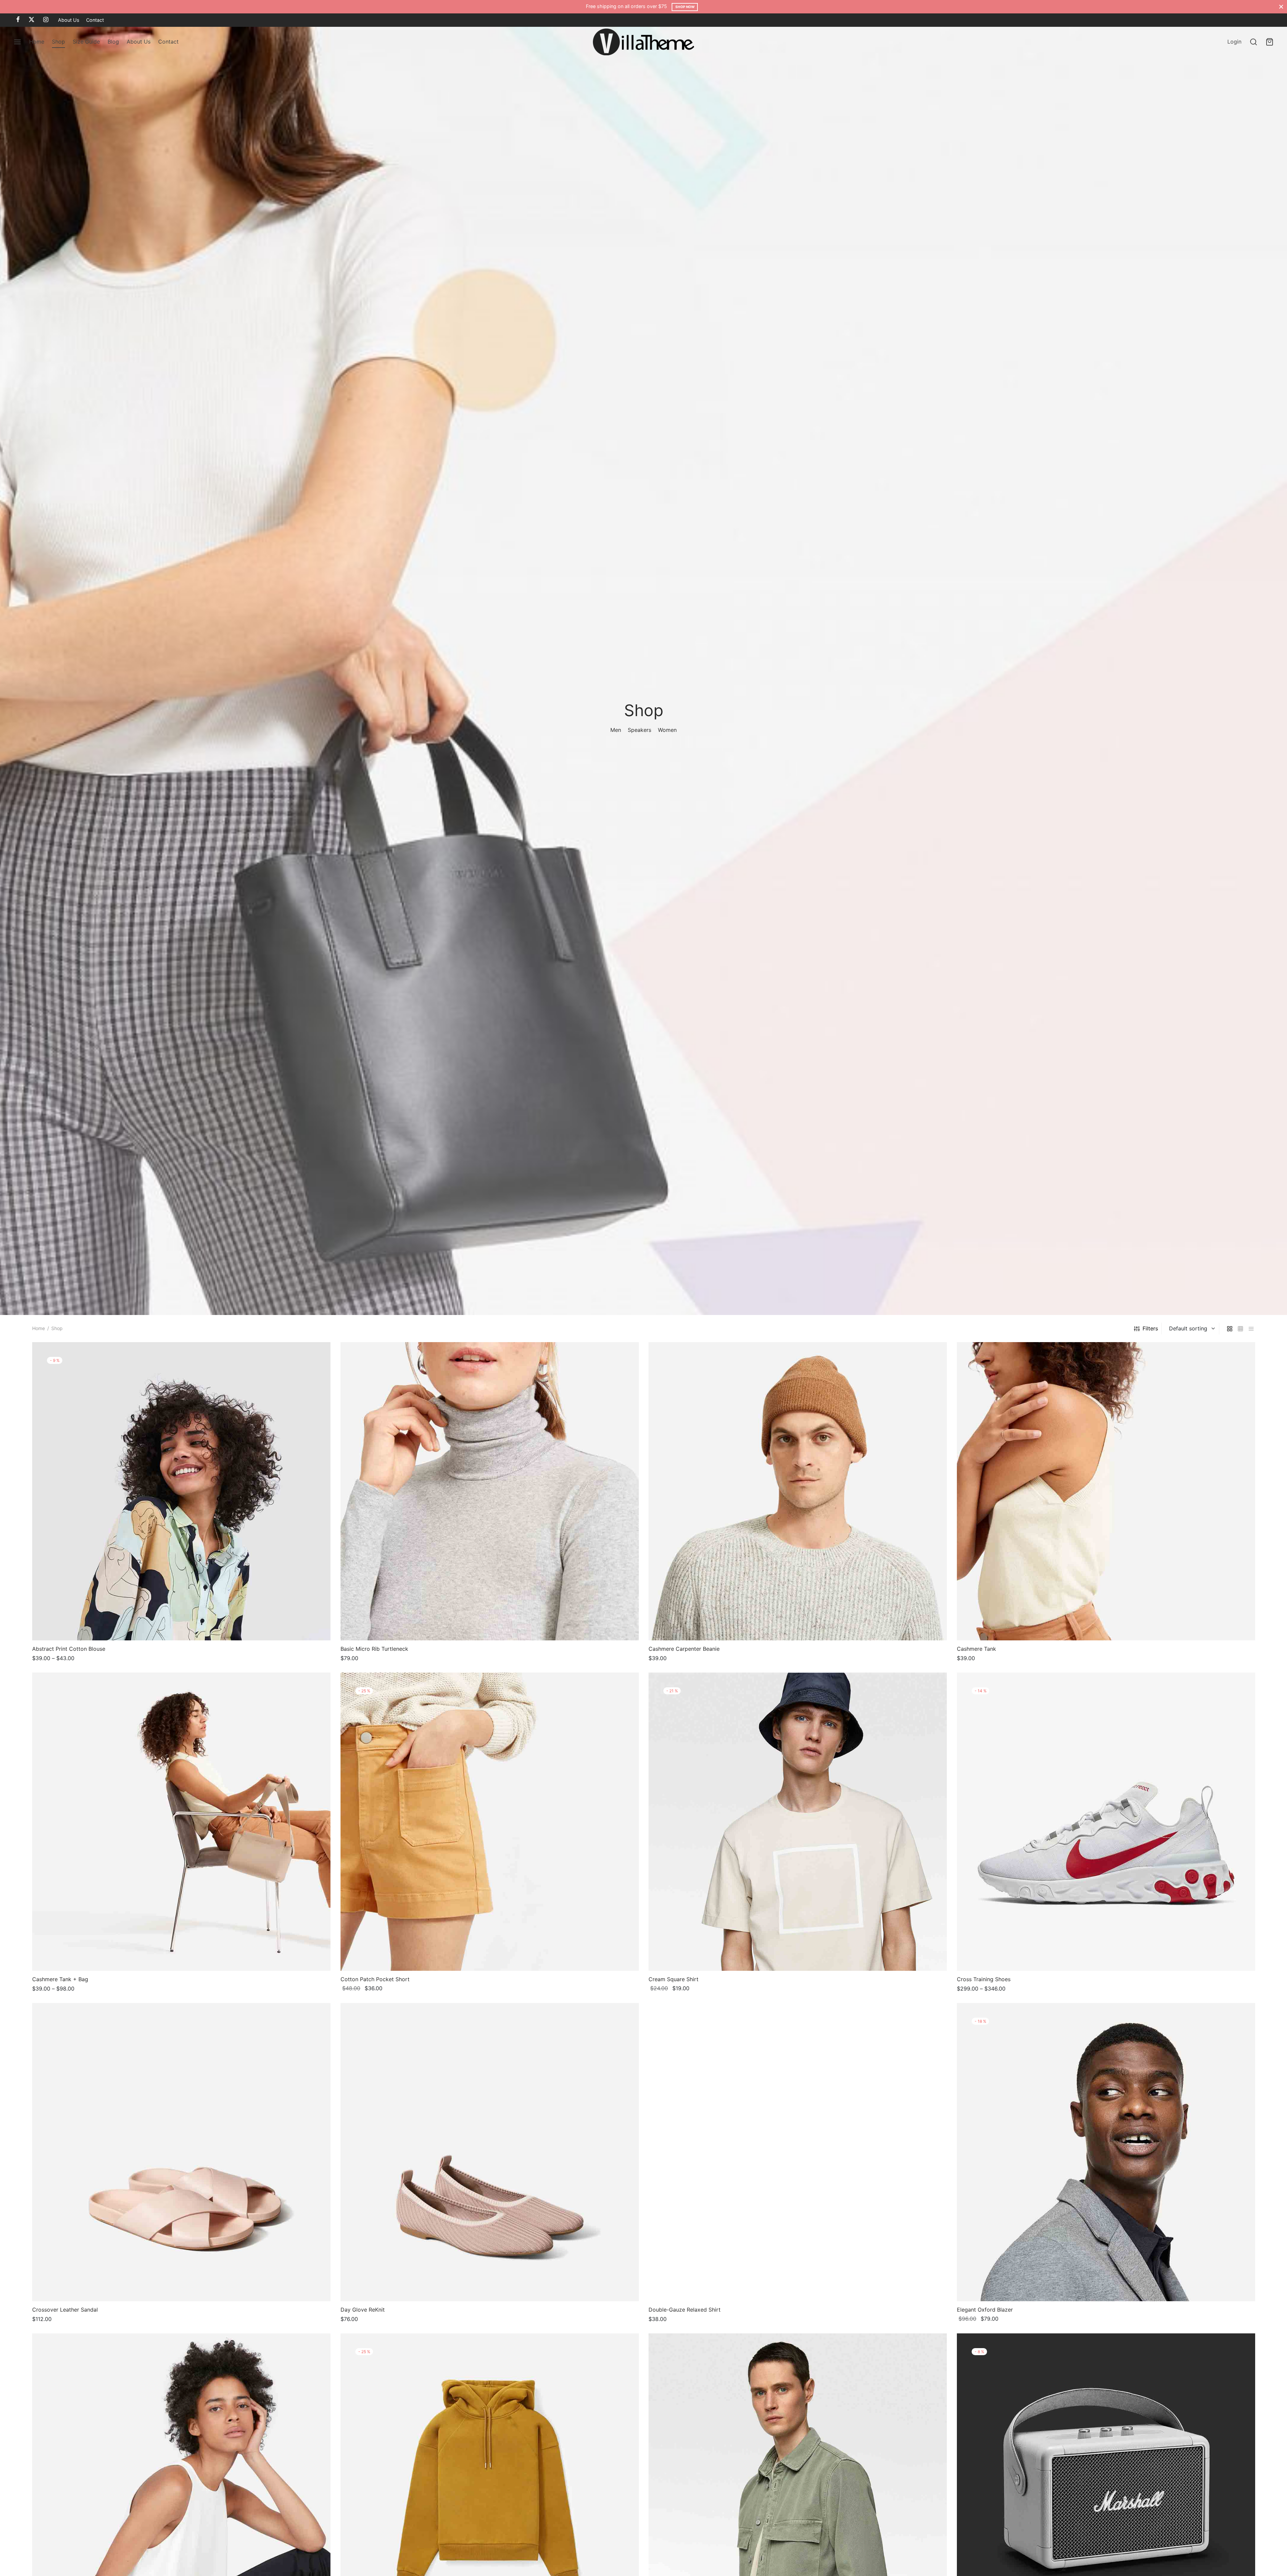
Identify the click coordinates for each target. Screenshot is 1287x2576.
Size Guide (86, 42)
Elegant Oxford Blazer (985, 2309)
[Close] (1281, 7)
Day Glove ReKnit (363, 2309)
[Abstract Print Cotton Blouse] (181, 1491)
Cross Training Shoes (984, 1979)
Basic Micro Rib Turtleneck (374, 1649)
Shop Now (685, 7)
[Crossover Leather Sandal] (181, 2152)
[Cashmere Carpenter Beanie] (798, 1491)
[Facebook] (18, 20)
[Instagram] (46, 20)
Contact (95, 20)
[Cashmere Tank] (1106, 1491)
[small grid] (1240, 1329)
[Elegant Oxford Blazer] (1106, 2152)
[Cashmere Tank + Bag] (181, 1822)
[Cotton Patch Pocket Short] (490, 1822)
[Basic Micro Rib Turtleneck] (490, 1491)
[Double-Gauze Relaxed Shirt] (798, 2152)
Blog (113, 42)
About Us (69, 20)
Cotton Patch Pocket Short (375, 1979)
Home (37, 42)
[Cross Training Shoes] (1106, 1822)
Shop (58, 42)
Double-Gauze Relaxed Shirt (685, 2309)
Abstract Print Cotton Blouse (69, 1649)
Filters (1150, 1328)
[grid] (1230, 1329)
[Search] (1253, 42)
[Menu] (17, 42)
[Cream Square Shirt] (798, 1822)
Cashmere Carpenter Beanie (684, 1649)
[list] (1251, 1329)
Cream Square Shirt (673, 1979)
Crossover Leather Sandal (65, 2309)
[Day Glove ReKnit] (490, 2152)
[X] (32, 20)
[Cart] (1270, 42)
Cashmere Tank (976, 1649)
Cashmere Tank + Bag (60, 1979)
